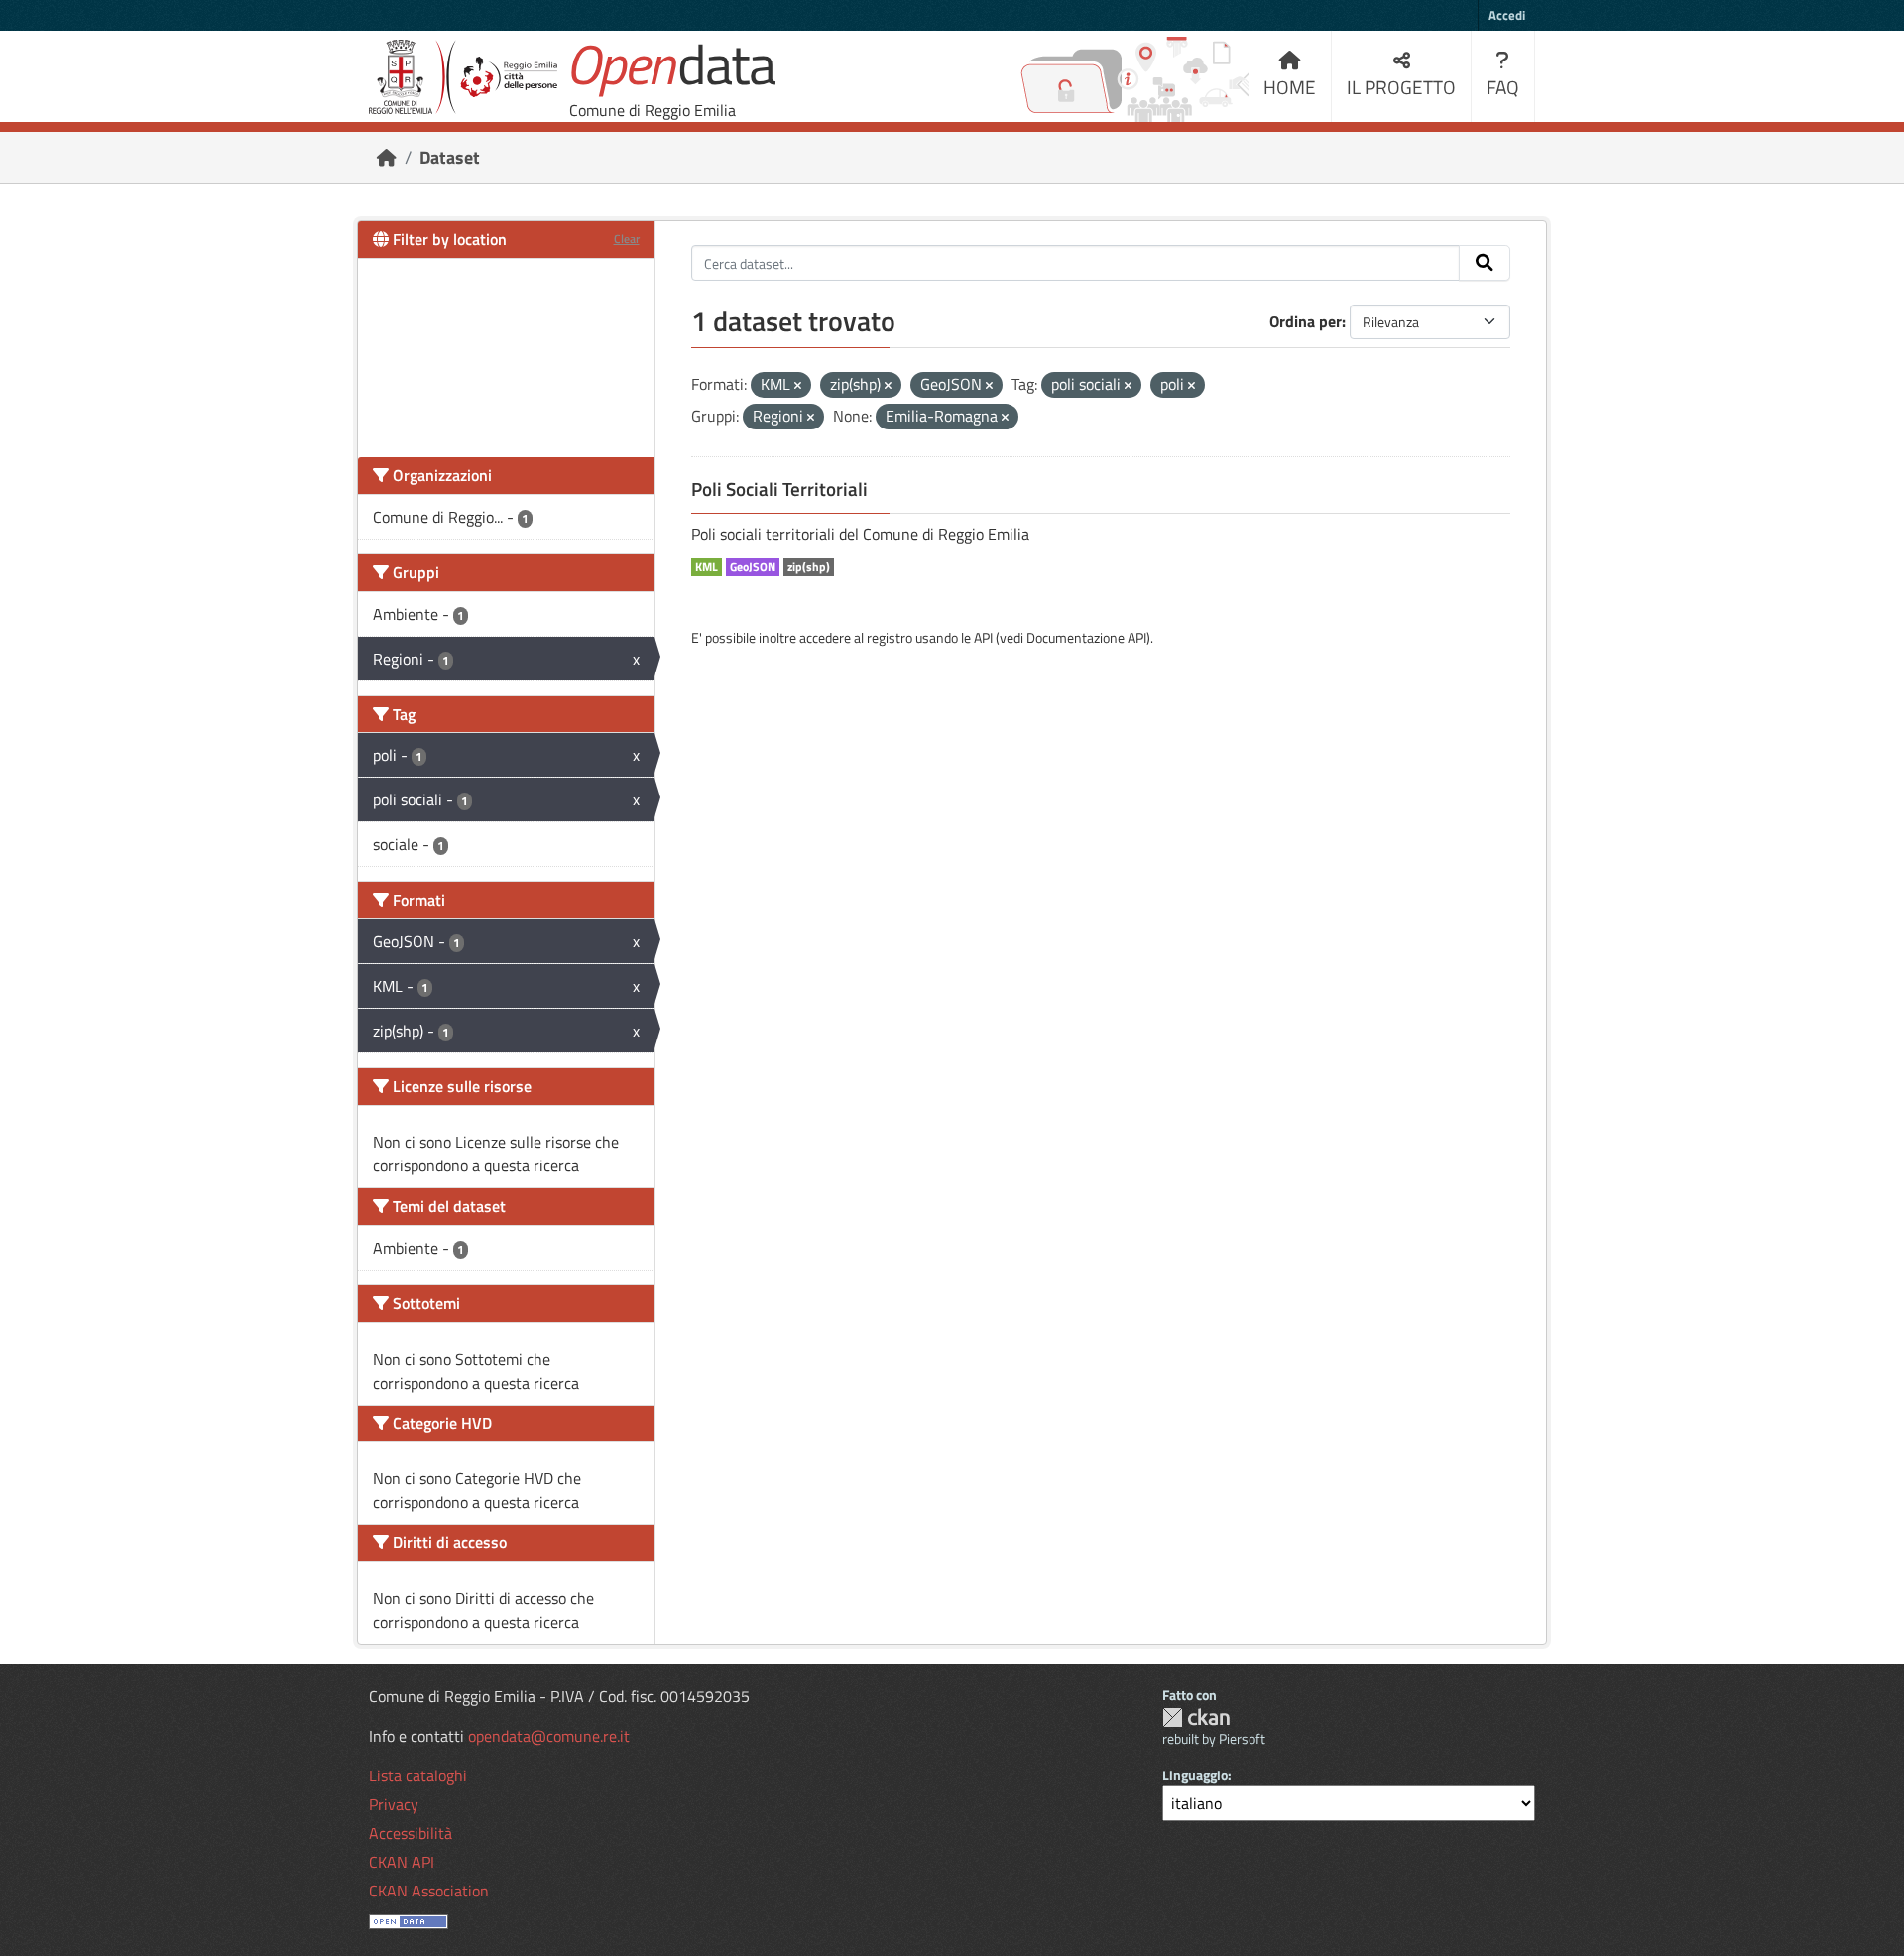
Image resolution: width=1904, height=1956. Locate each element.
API (983, 637)
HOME (1290, 87)
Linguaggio (1195, 1775)
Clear (627, 239)
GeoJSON (753, 567)
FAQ (1503, 87)
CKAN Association (429, 1891)
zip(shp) (809, 567)
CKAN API (402, 1862)
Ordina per (1306, 321)
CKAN (1196, 1717)
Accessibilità (411, 1833)
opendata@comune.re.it (549, 1736)
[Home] (387, 157)
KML (707, 567)
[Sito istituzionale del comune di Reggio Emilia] (463, 77)
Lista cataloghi (418, 1775)
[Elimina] (798, 386)
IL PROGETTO (1401, 87)
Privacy (394, 1804)
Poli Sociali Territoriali (779, 489)
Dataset (450, 157)
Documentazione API (1086, 637)
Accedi (1507, 15)
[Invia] (1485, 263)
